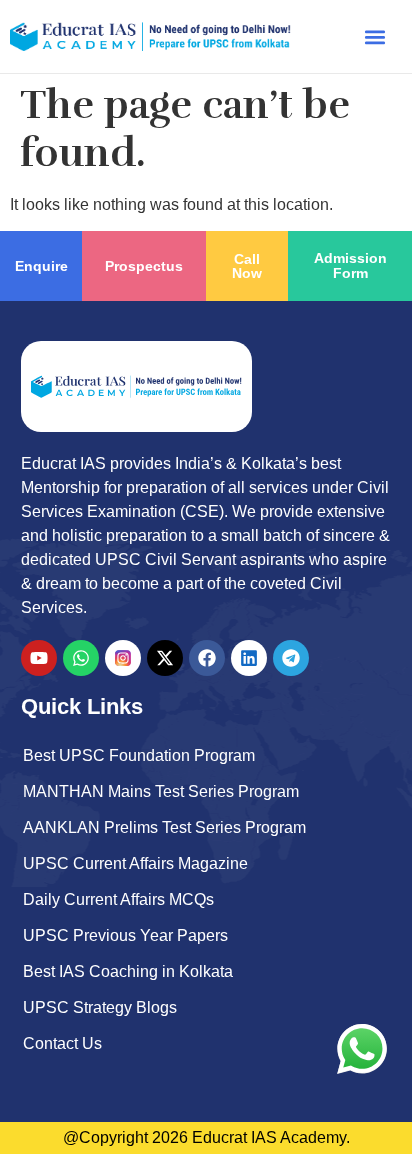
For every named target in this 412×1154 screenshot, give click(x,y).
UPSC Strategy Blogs (100, 1007)
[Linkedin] (249, 658)
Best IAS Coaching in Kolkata (128, 971)
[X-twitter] (165, 658)
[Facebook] (207, 658)
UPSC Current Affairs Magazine (135, 863)
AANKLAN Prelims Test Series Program (164, 827)
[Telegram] (291, 658)
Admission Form (350, 265)
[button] (375, 36)
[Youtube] (39, 658)
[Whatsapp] (81, 658)
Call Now (247, 266)
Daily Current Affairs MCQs (118, 899)
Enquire (41, 266)
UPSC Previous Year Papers (125, 935)
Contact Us (62, 1043)
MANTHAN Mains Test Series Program (161, 791)
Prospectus (144, 266)
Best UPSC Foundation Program (139, 755)
